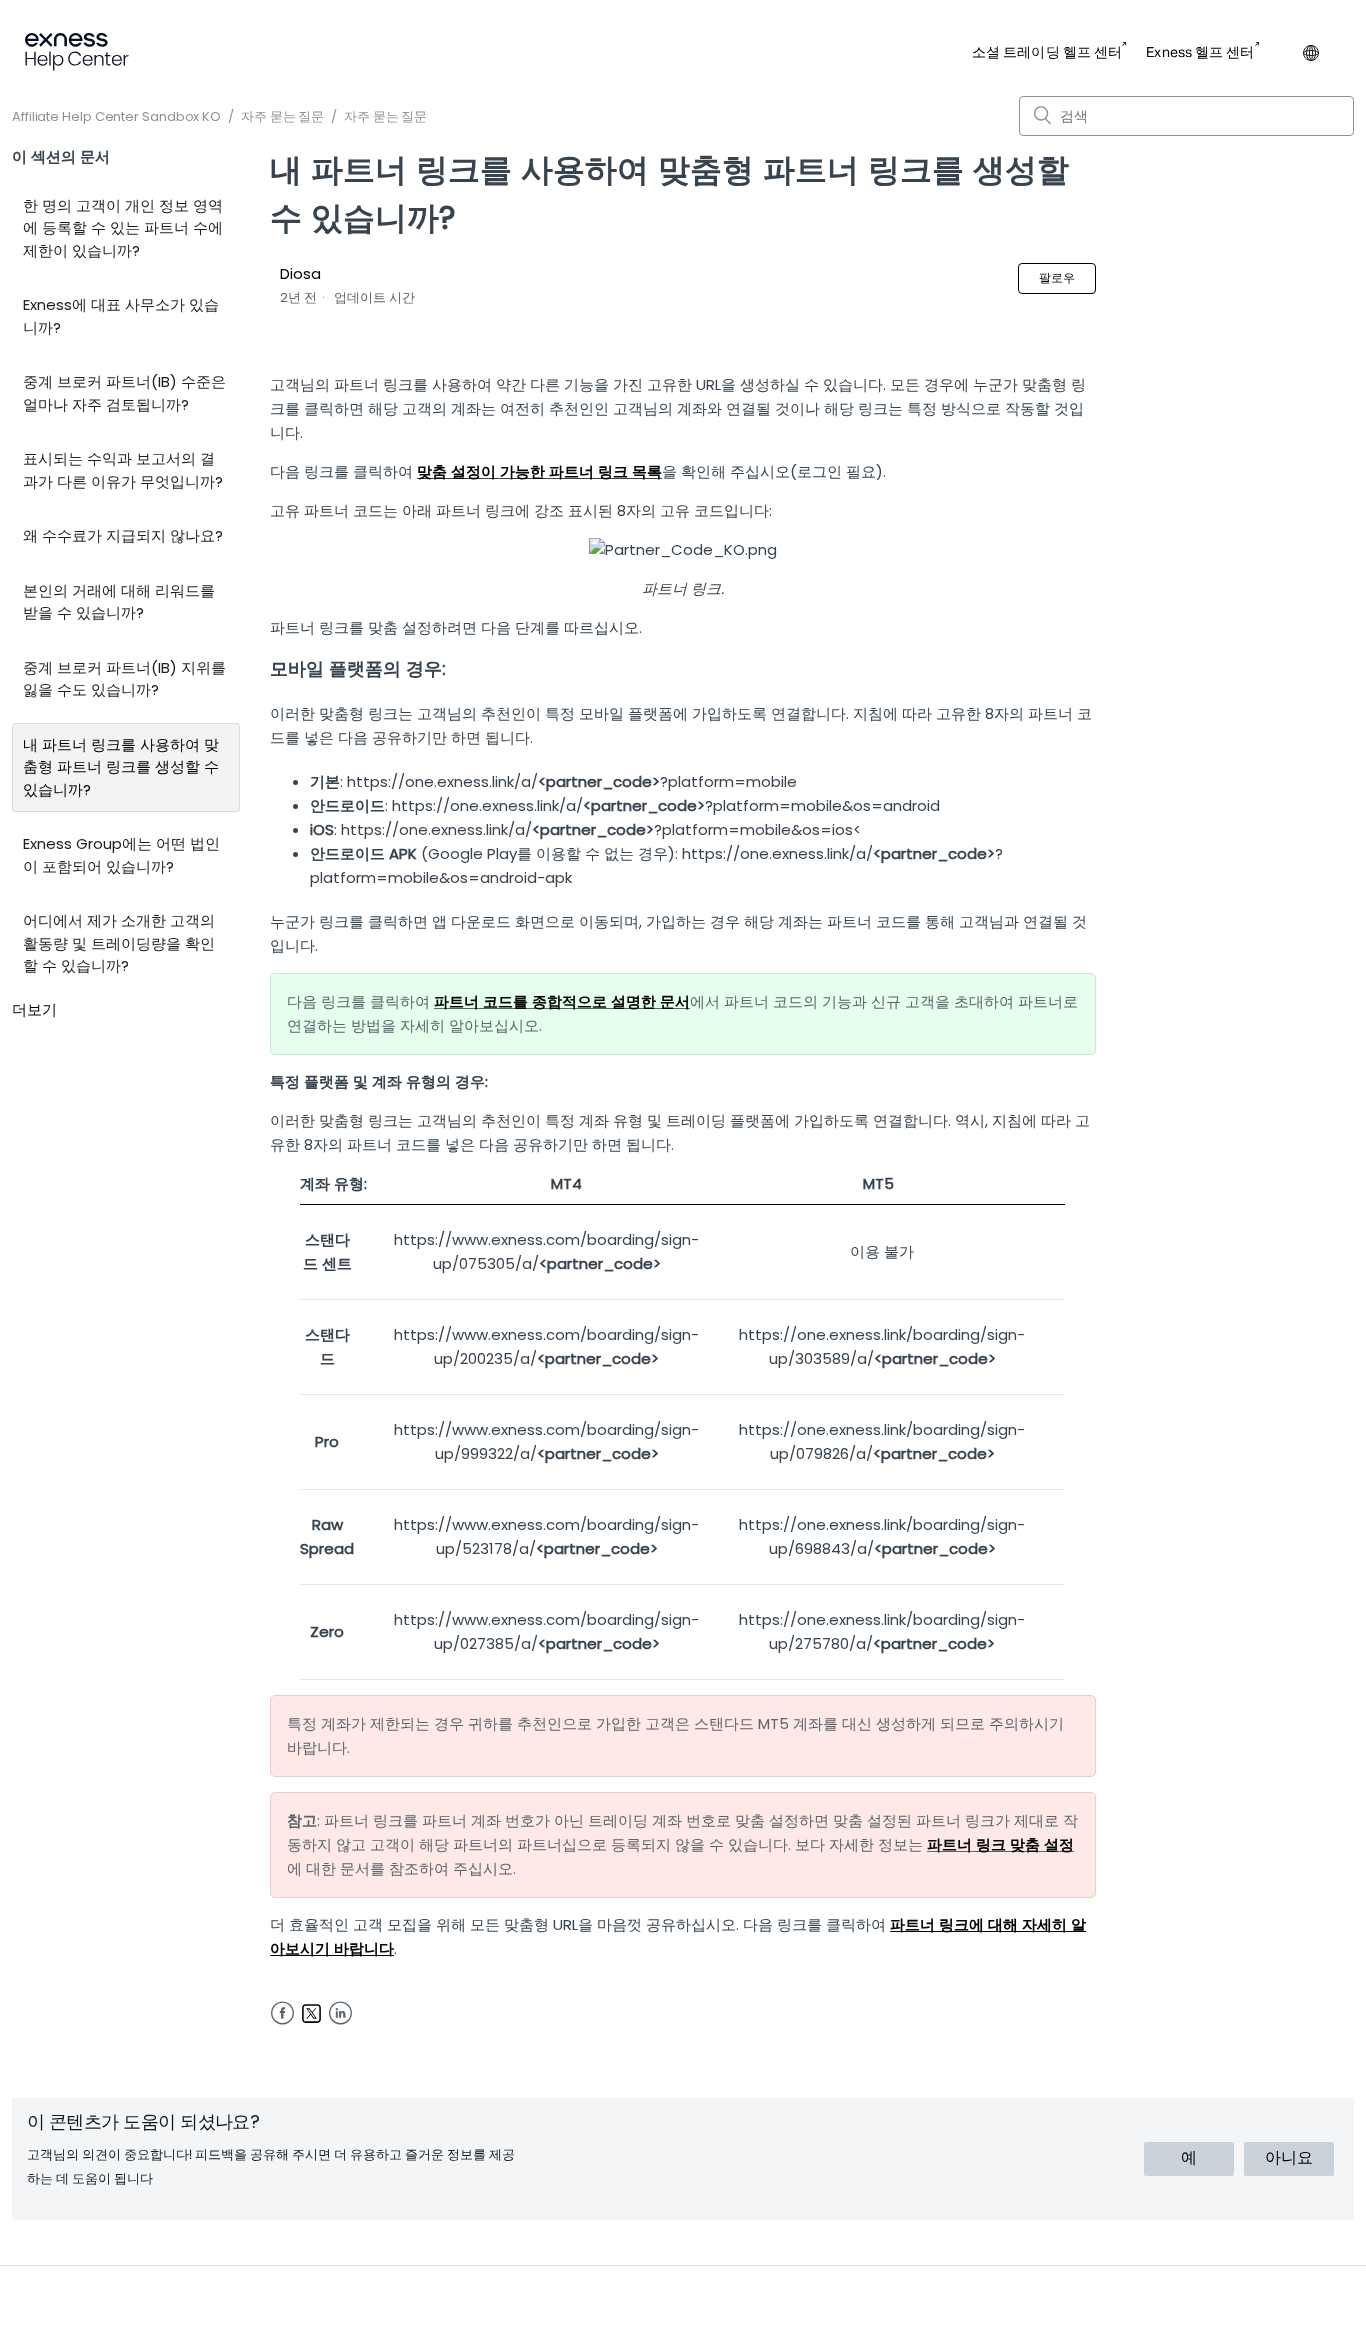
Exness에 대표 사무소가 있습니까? (121, 316)
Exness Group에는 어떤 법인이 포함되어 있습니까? (121, 855)
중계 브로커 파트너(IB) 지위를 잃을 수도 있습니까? (124, 679)
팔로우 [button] (1057, 277)
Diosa (300, 273)
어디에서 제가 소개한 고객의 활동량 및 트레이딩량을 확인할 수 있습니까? (119, 943)
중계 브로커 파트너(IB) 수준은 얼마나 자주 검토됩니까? (124, 393)
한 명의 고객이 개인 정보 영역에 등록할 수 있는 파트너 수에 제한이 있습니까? (123, 228)
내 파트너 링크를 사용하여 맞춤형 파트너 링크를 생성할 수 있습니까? (121, 767)
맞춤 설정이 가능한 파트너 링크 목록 (539, 471)
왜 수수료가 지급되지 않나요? (123, 535)
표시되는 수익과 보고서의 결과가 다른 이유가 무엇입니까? (123, 470)
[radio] (1189, 2159)
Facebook (282, 2013)
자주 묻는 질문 (282, 116)
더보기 (34, 1009)
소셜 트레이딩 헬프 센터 (1047, 53)
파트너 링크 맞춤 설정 (1000, 1844)
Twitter (311, 2013)
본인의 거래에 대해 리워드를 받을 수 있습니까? (119, 602)
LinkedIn (340, 2013)
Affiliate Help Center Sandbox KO (116, 116)
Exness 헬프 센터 (1200, 53)
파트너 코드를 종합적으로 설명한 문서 (562, 1001)
